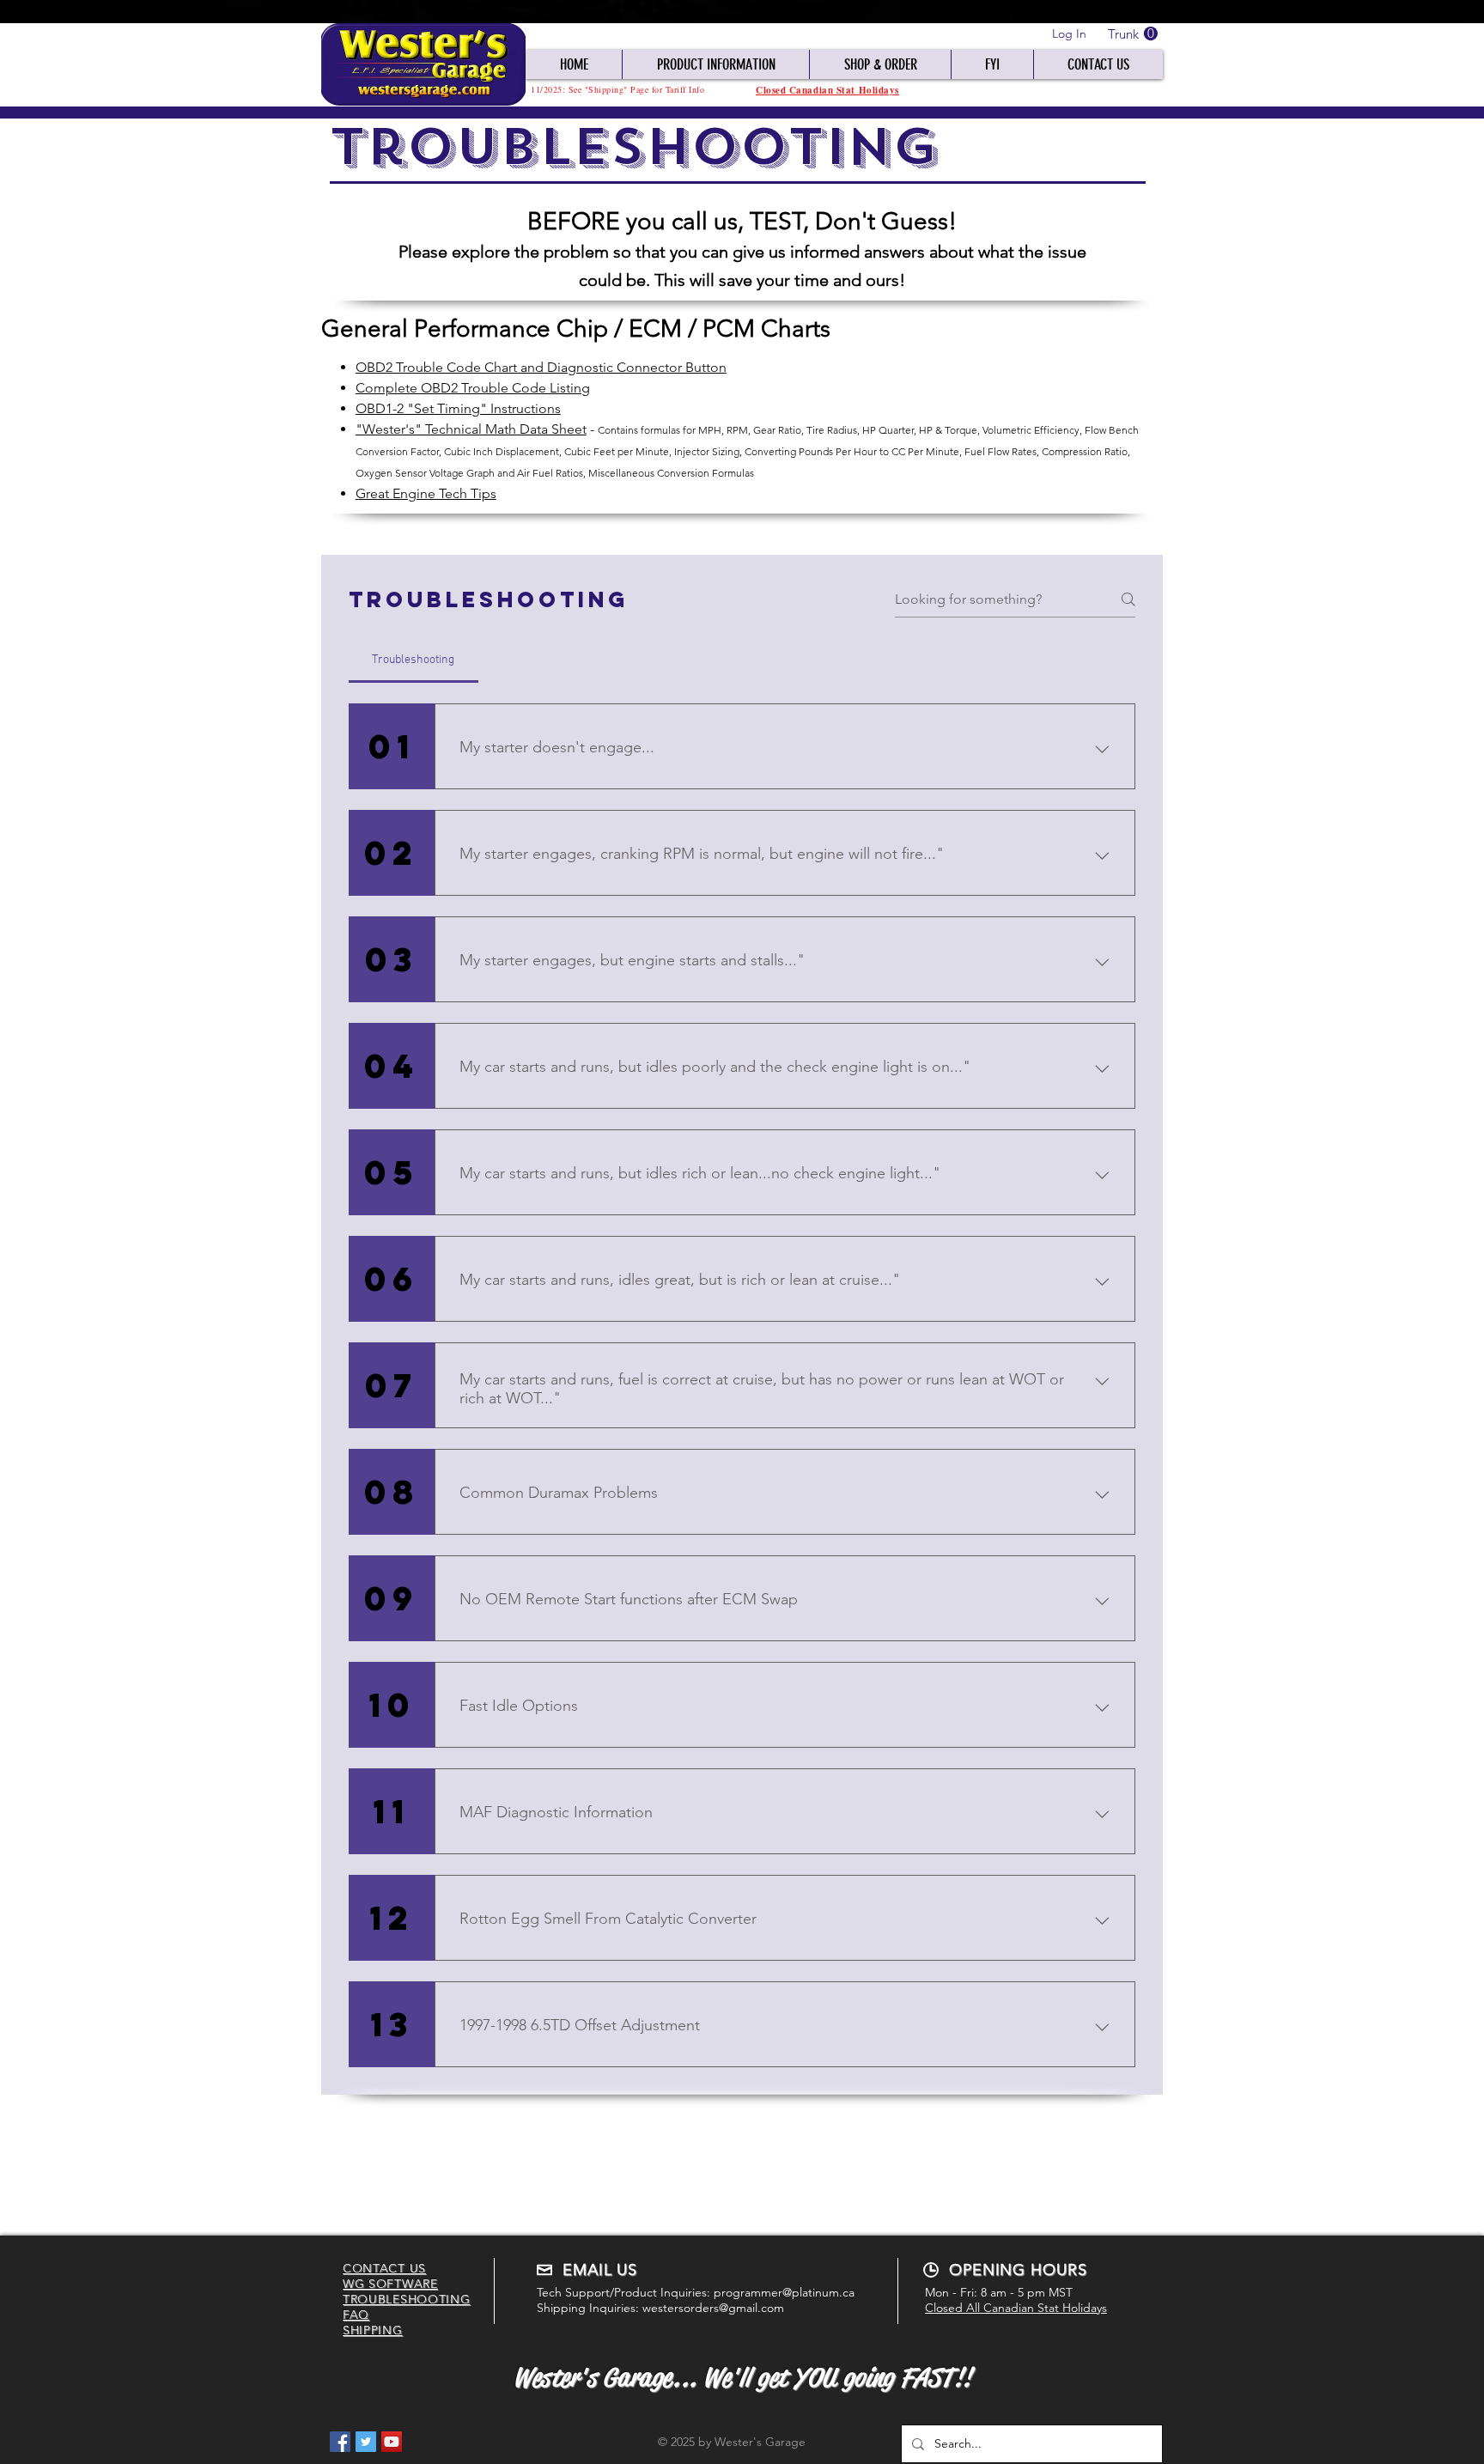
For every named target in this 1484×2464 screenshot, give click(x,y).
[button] (1133, 34)
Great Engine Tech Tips (426, 493)
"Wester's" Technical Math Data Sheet (471, 429)
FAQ (356, 2315)
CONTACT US (384, 2268)
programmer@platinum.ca (784, 2292)
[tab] (414, 660)
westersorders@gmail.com (713, 2308)
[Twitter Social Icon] (366, 2442)
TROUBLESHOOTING (407, 2299)
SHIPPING (373, 2330)
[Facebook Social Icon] (340, 2442)
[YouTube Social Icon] (392, 2442)
